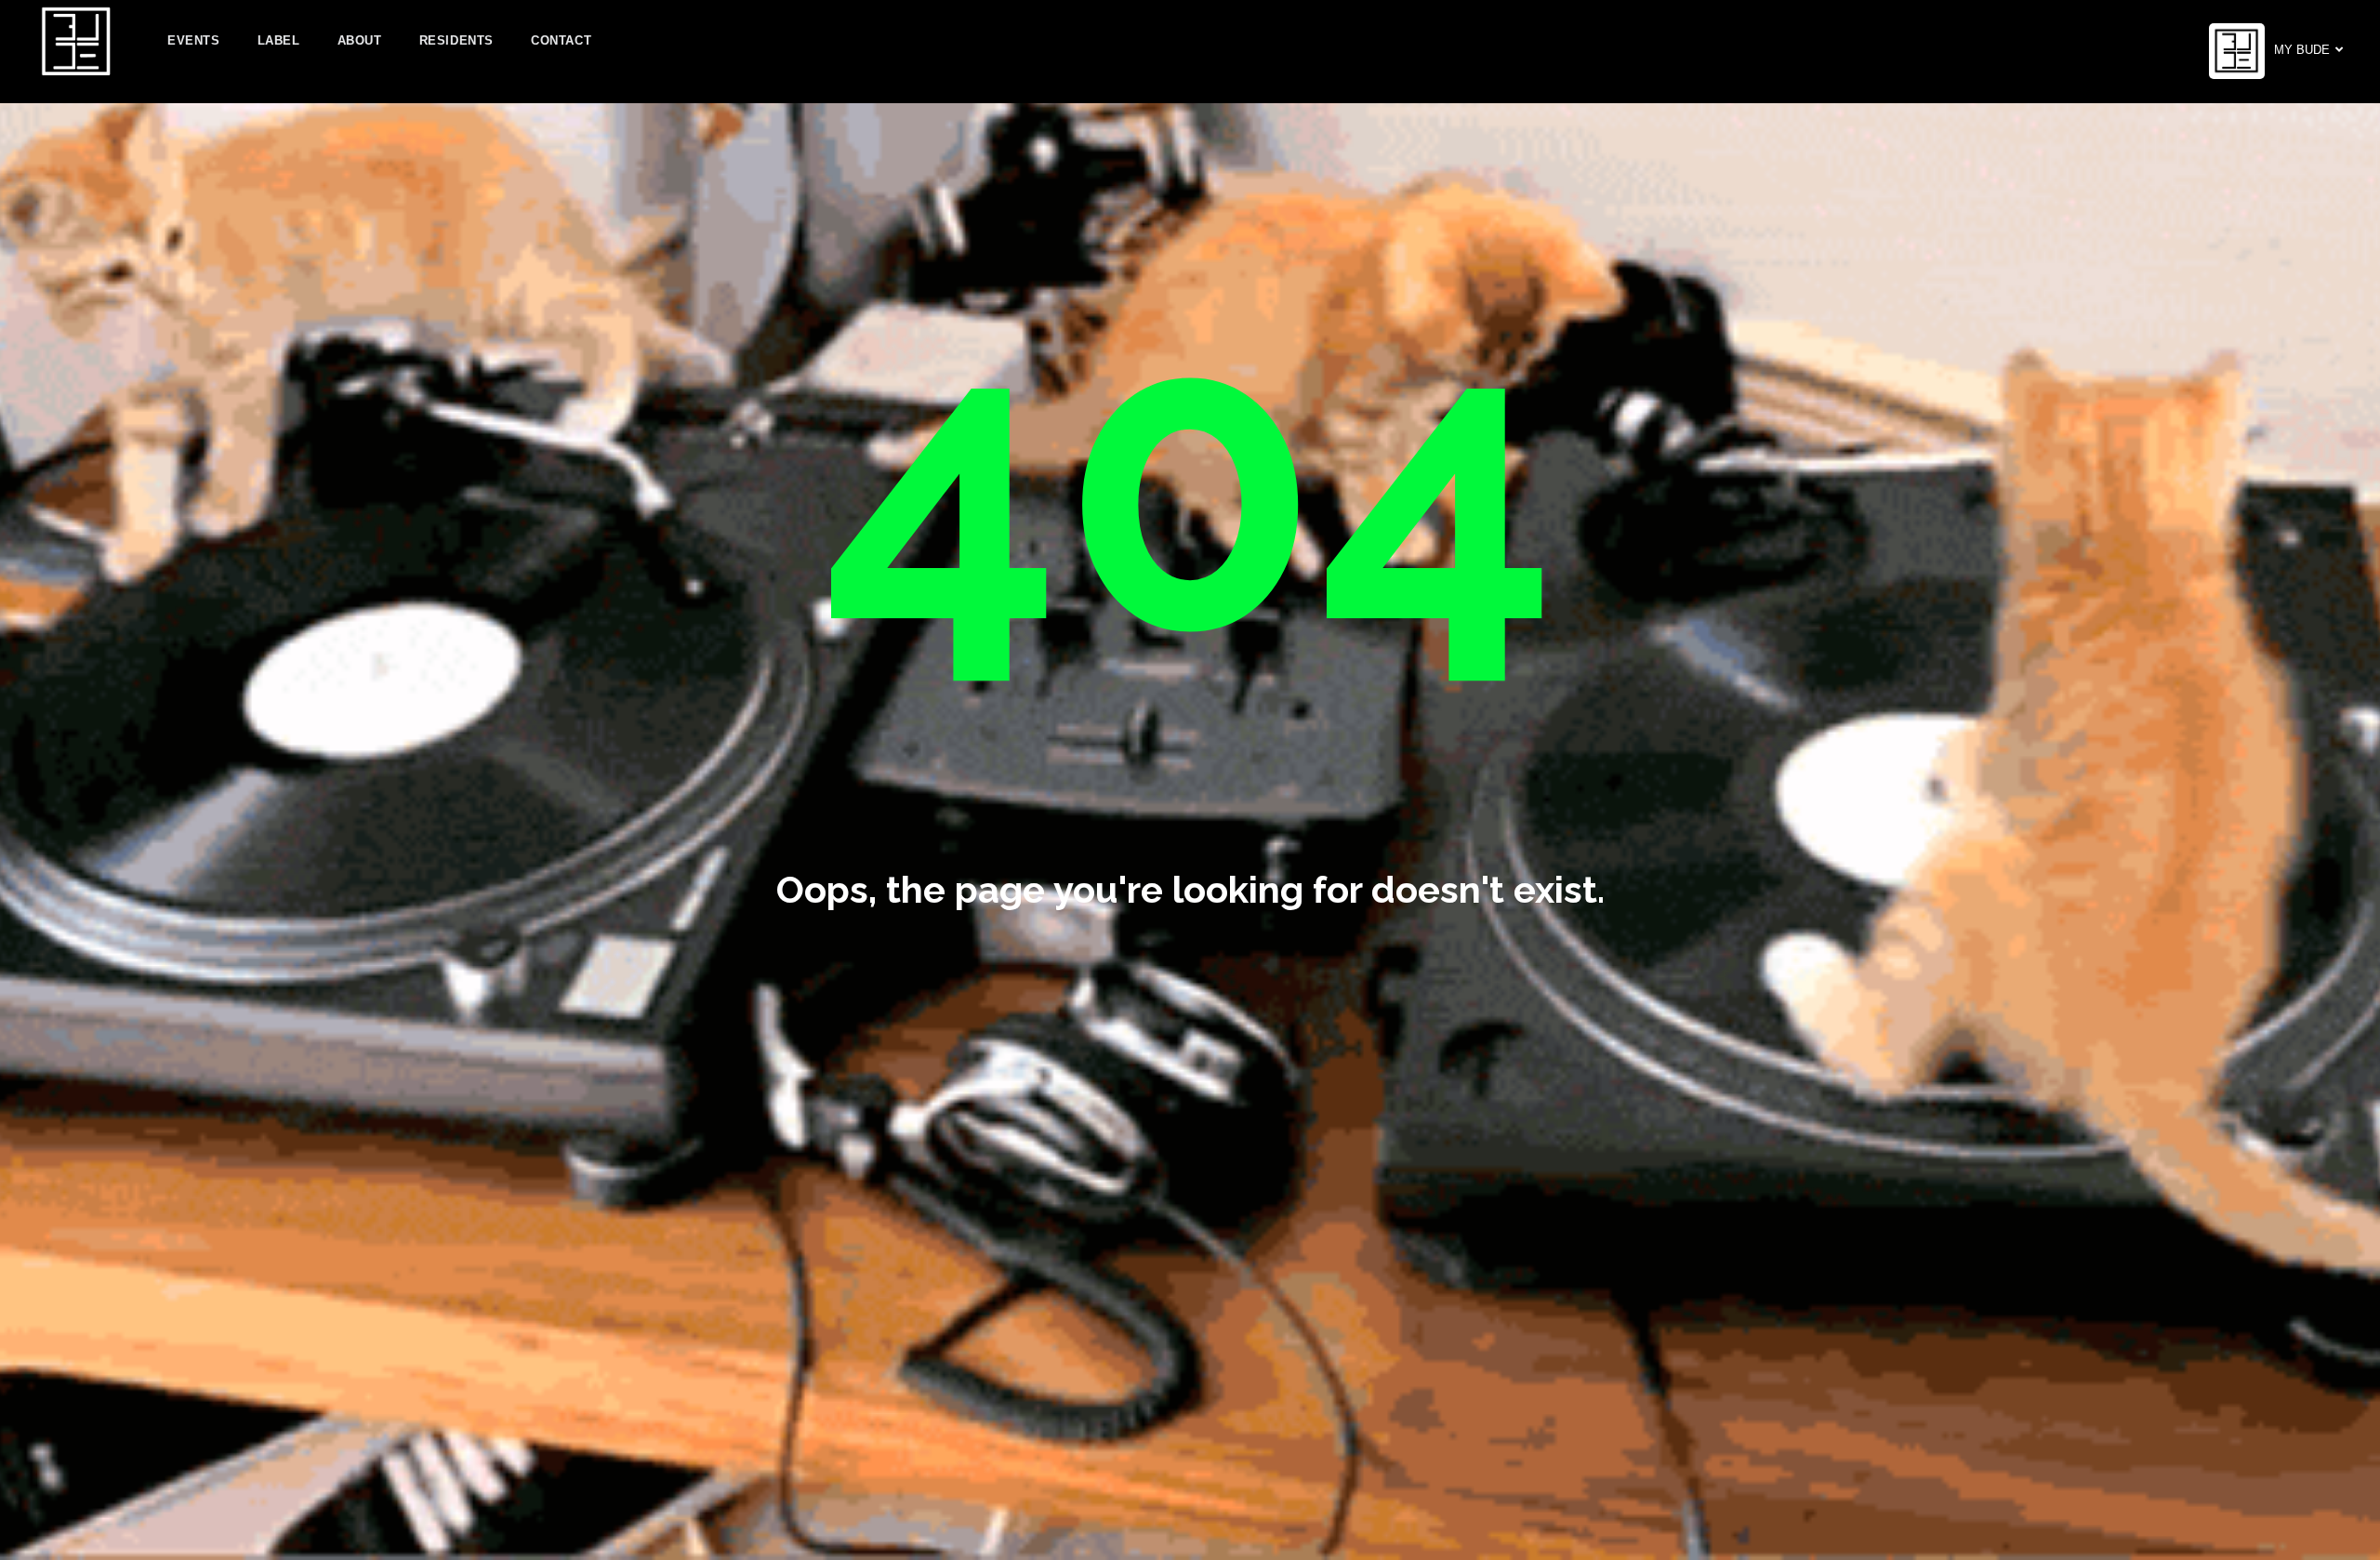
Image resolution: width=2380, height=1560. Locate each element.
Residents (456, 40)
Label (279, 40)
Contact (561, 40)
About (360, 40)
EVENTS (194, 40)
